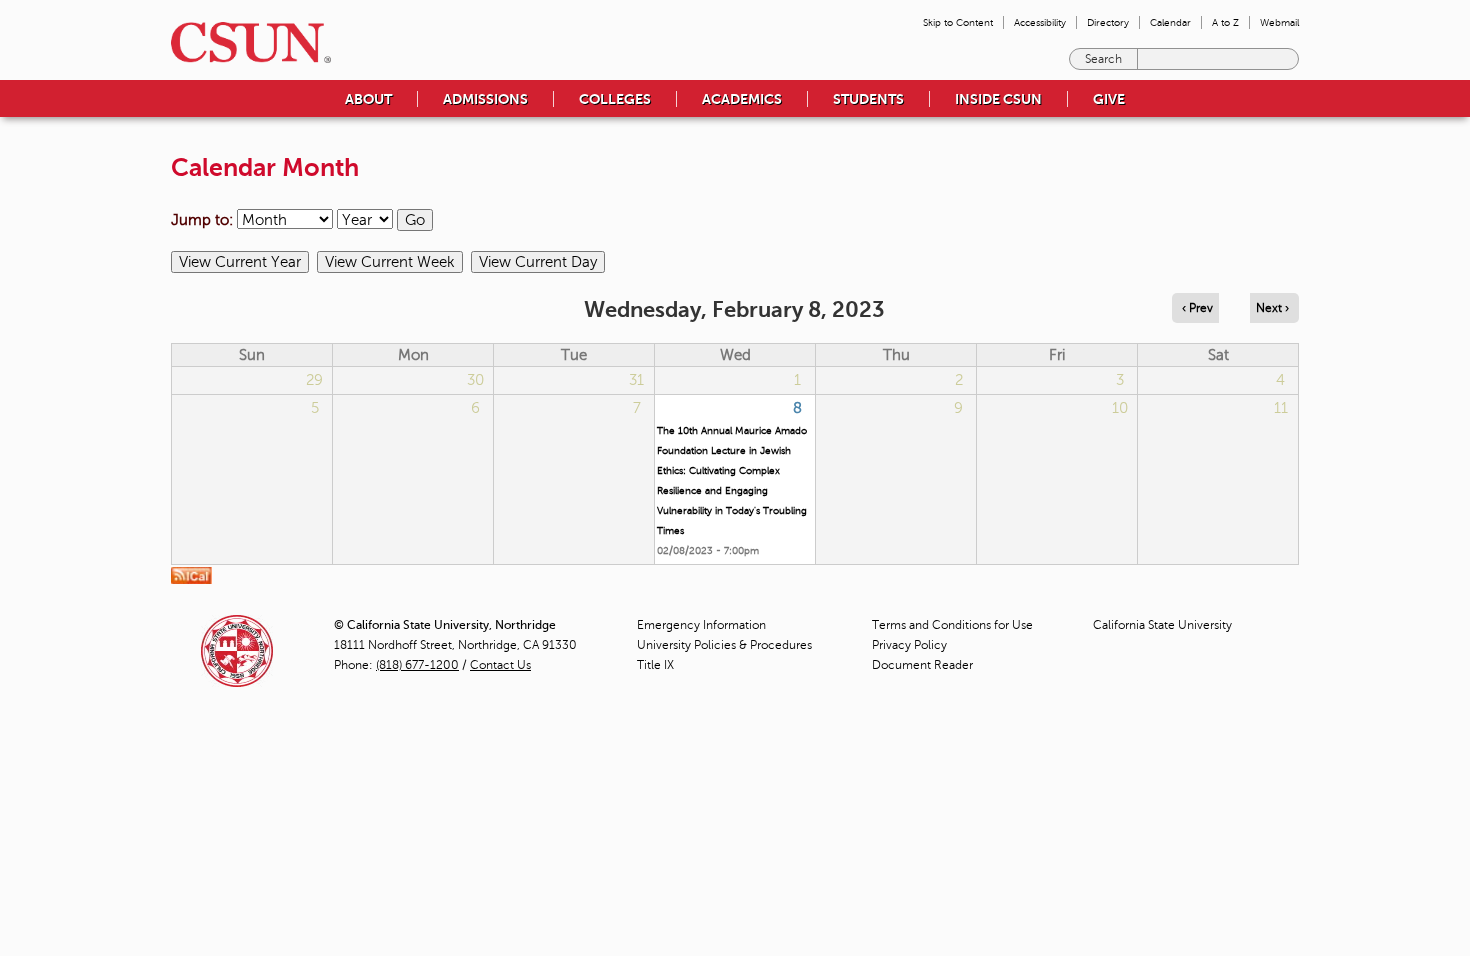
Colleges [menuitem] (615, 99)
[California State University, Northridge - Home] (245, 42)
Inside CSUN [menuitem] (998, 99)
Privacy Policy (909, 645)
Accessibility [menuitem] (1040, 22)
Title (655, 665)
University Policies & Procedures (724, 645)
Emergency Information (701, 625)
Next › (1272, 308)
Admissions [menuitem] (485, 99)
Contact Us (500, 665)
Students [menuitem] (868, 99)
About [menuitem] (368, 99)
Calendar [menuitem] (1170, 22)
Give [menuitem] (1109, 99)
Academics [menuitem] (742, 99)
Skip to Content (958, 22)
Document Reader (922, 665)
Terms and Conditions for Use (952, 625)
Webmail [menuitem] (1279, 22)
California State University (1162, 625)
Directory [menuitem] (1108, 22)
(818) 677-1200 (417, 665)
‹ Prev (1197, 308)
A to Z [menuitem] (1225, 22)
